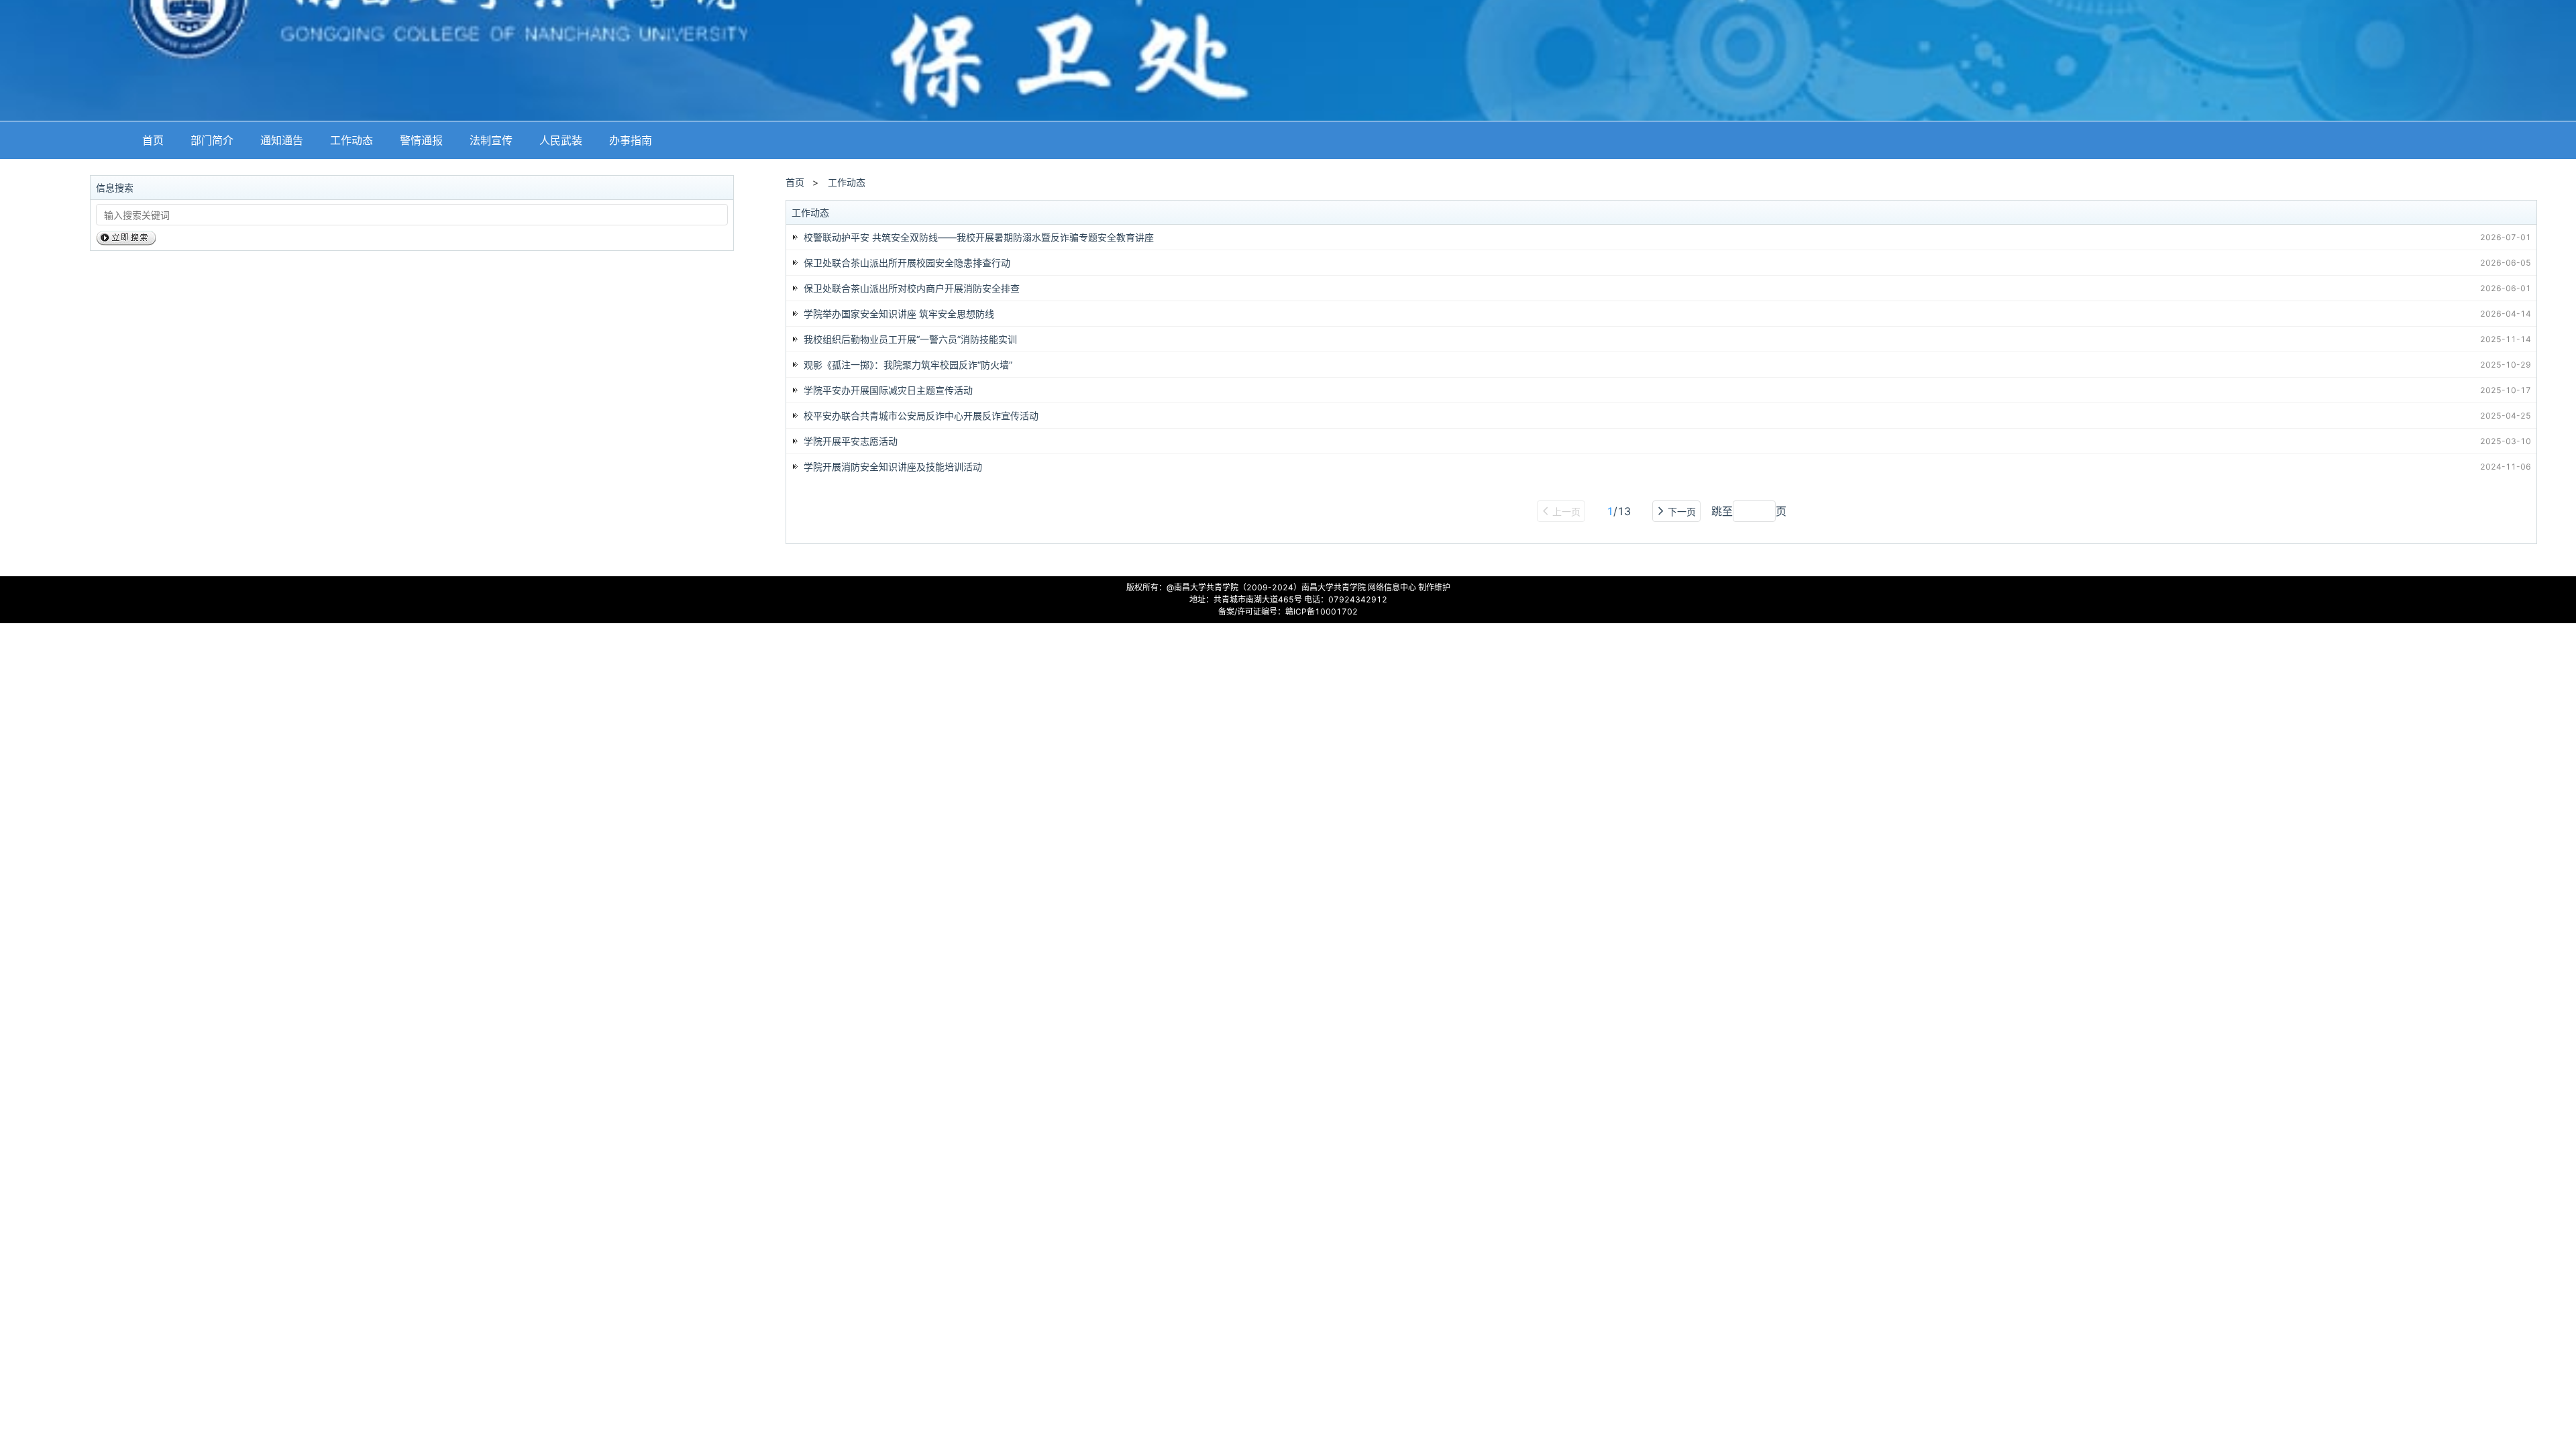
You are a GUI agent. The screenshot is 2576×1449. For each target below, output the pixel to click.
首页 (153, 140)
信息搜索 (115, 187)
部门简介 (212, 140)
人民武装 (561, 140)
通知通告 (282, 140)
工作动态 (352, 140)
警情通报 (421, 140)
